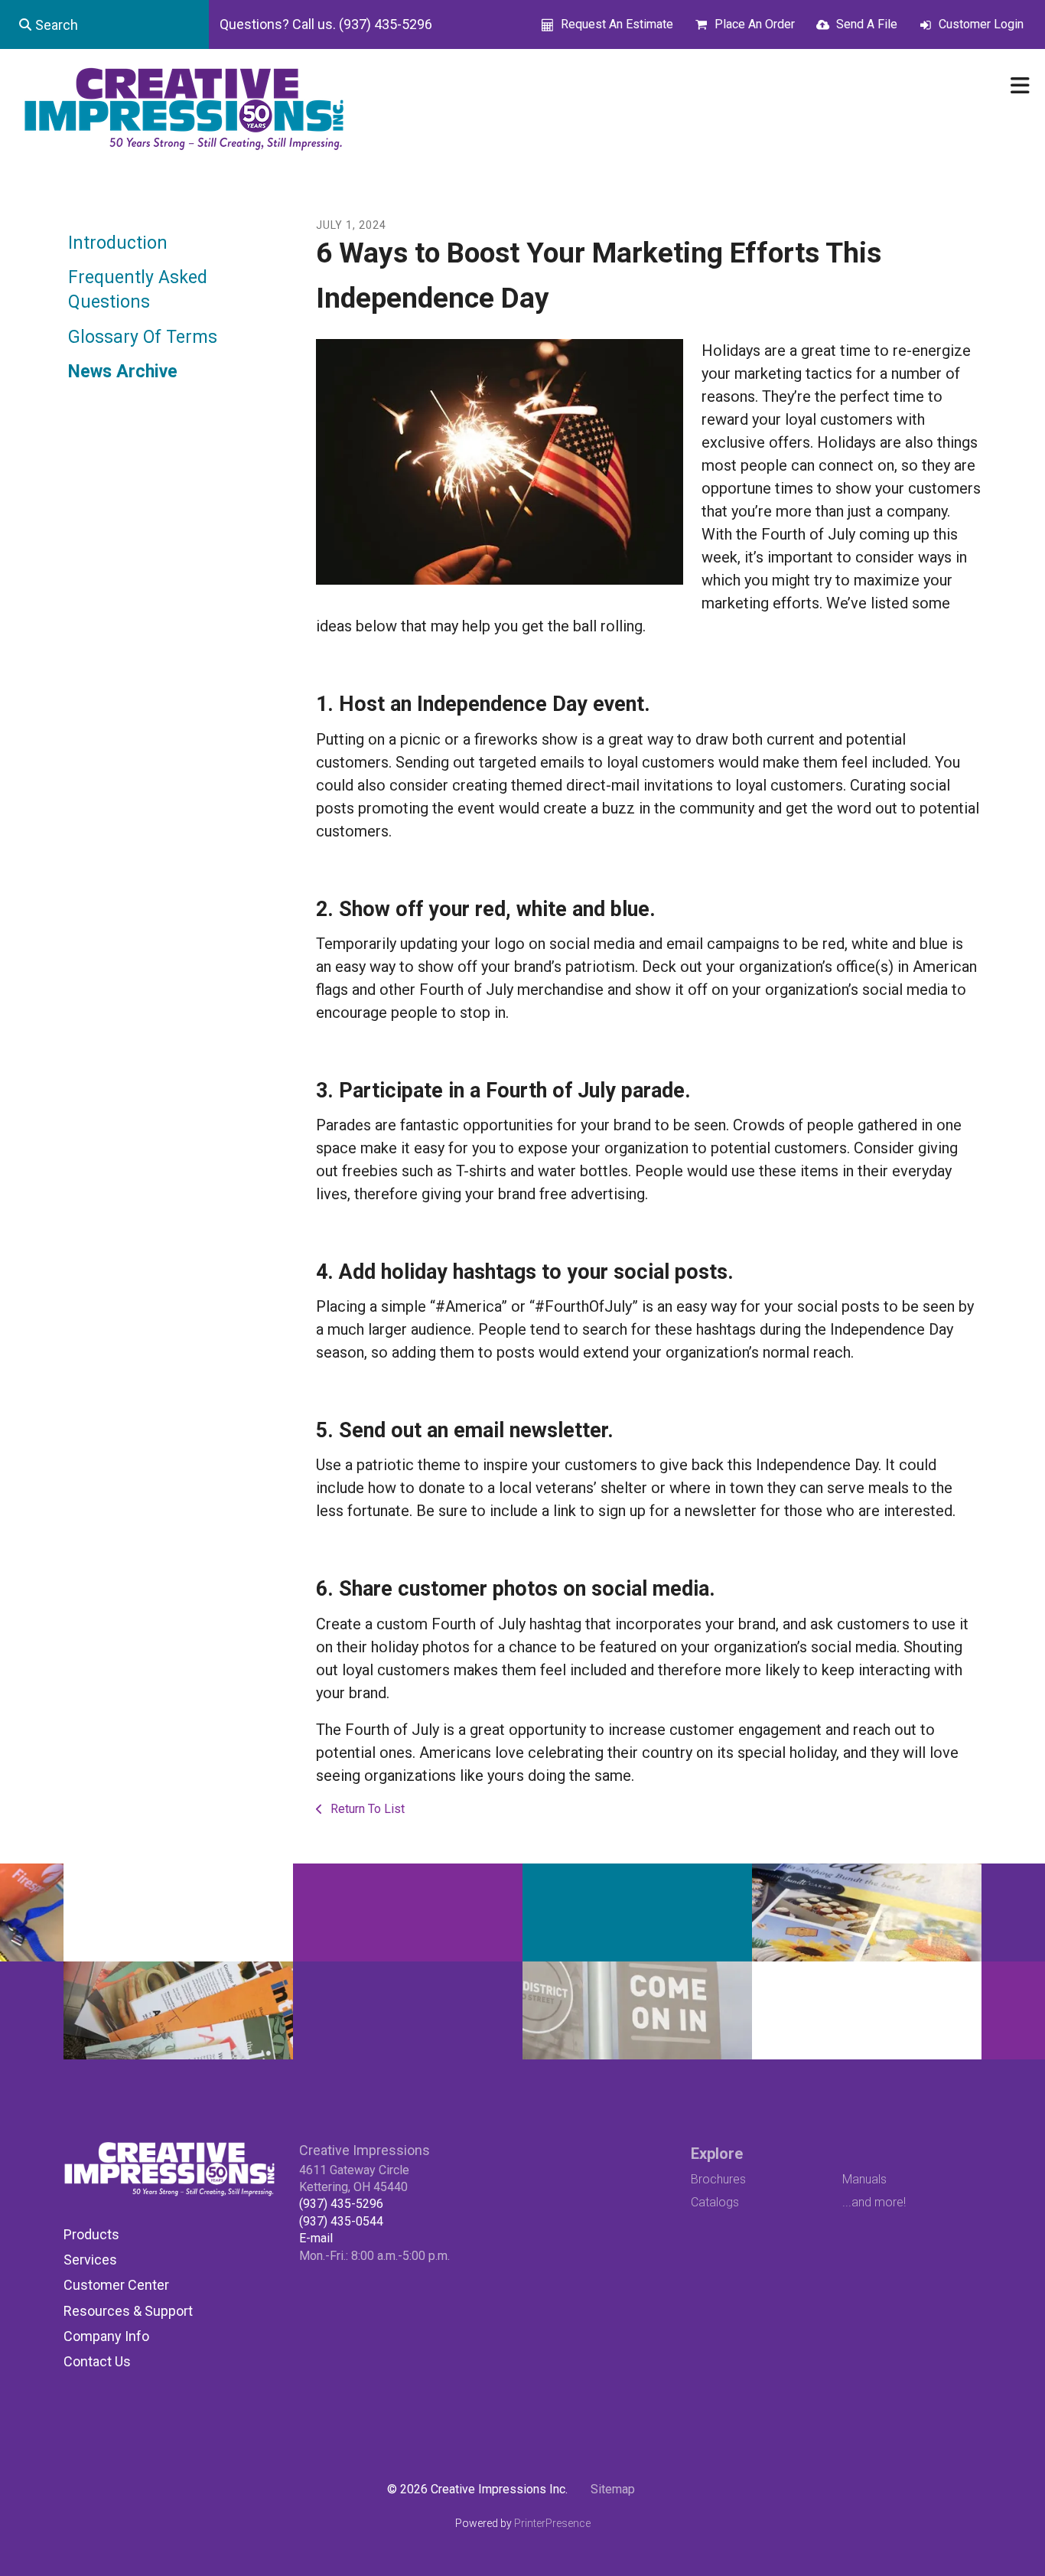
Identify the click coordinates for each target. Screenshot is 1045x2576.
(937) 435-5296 (341, 2204)
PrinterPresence (552, 2523)
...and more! (874, 2202)
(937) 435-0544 (341, 2221)
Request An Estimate (617, 24)
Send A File (867, 24)
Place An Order (755, 24)
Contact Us (97, 2361)
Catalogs (715, 2202)
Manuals (864, 2179)
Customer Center (116, 2285)
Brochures (718, 2179)
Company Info (106, 2336)
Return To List (366, 1809)
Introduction (118, 243)
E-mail (316, 2238)
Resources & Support (128, 2311)
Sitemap (613, 2489)
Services (90, 2260)
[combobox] (104, 24)
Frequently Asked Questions (138, 290)
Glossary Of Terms (143, 337)
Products (91, 2234)
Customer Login (981, 24)
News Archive (123, 372)
